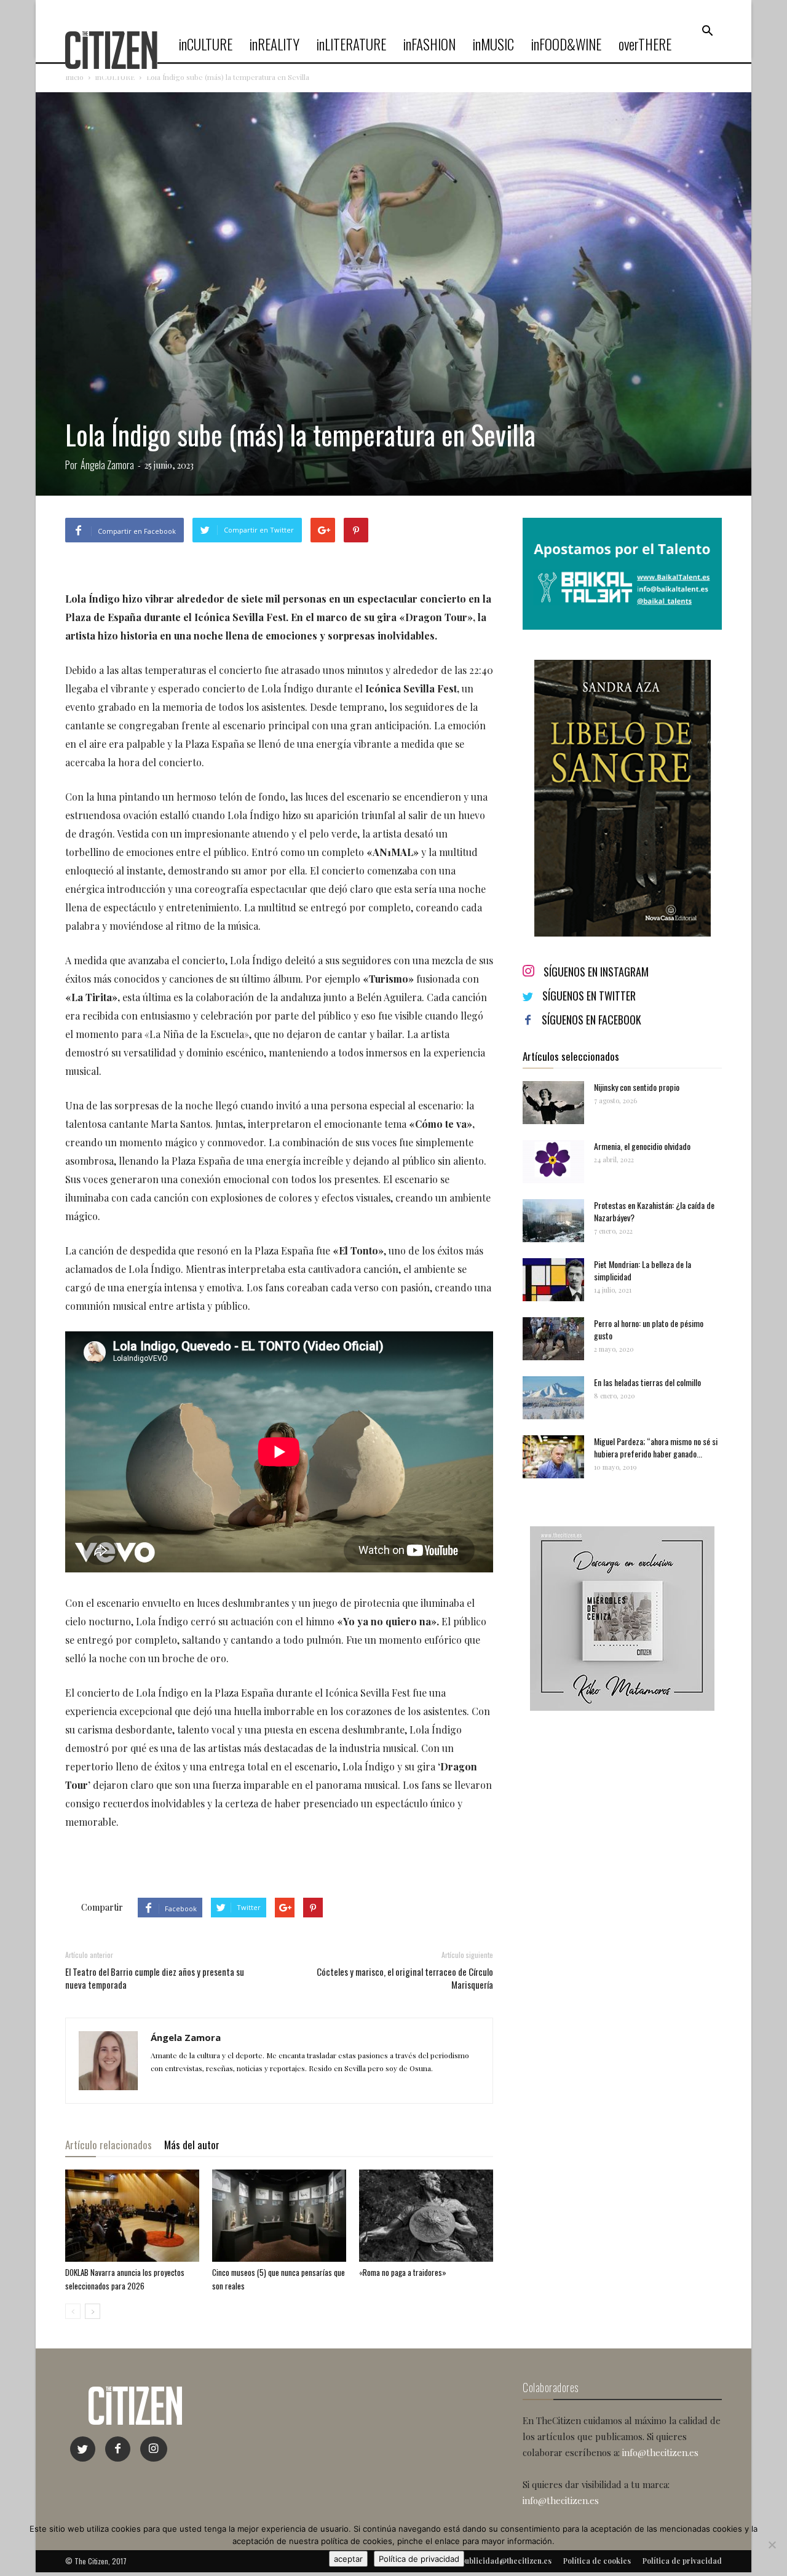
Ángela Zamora (107, 465)
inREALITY (275, 44)
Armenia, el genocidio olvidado (642, 1146)
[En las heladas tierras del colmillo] (553, 1398)
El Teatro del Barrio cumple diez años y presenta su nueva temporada (155, 1978)
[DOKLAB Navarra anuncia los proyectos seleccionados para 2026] (132, 2216)
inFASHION (429, 44)
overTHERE (645, 44)
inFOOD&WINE (566, 44)
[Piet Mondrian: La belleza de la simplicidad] (553, 1280)
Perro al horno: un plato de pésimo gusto (649, 1329)
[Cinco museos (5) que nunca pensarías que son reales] (279, 2216)
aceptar (348, 2559)
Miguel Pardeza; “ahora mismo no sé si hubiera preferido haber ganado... (656, 1447)
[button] (707, 31)
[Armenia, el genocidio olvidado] (553, 1162)
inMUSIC (493, 44)
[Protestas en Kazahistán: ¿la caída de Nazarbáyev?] (553, 1221)
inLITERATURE (351, 44)
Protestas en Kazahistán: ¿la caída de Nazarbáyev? (654, 1211)
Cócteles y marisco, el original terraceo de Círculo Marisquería (405, 1978)
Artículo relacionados (109, 2145)
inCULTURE (206, 44)
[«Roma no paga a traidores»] (426, 2216)
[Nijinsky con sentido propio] (553, 1103)
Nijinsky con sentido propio (637, 1087)
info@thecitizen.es (660, 2452)
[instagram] (154, 2449)
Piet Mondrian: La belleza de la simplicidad (643, 1270)
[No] (772, 2545)
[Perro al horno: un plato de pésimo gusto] (553, 1339)
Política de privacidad (419, 2559)
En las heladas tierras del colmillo (647, 1382)
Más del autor (192, 2145)
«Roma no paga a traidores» (403, 2272)
